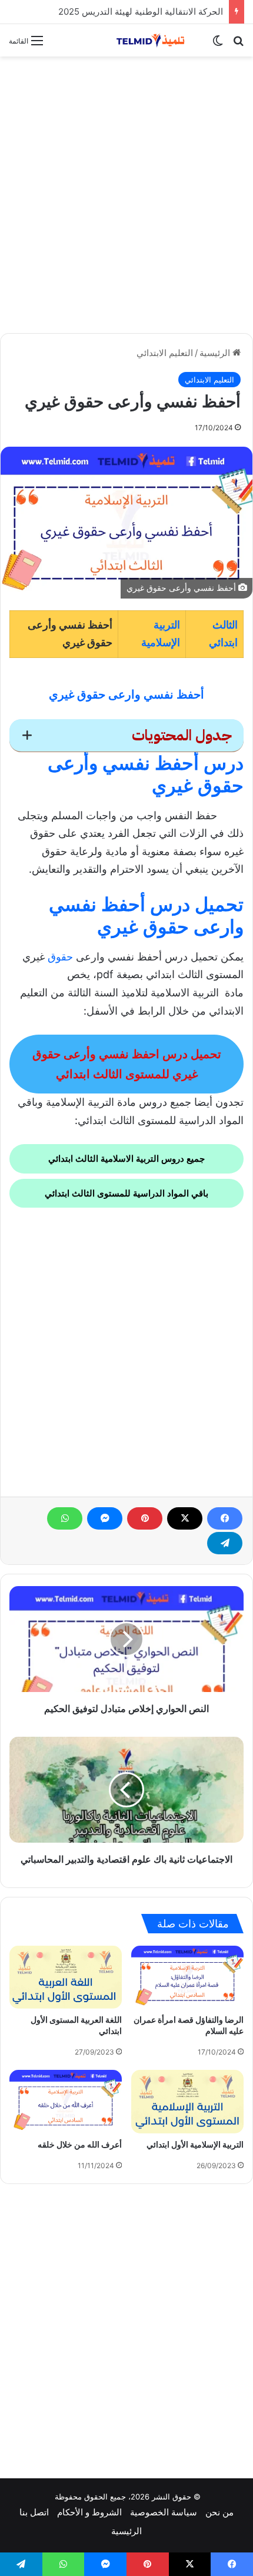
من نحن (219, 2512)
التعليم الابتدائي (165, 353)
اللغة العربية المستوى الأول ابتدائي (76, 2025)
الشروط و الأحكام (89, 2512)
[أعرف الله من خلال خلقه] (66, 2101)
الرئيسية (216, 353)
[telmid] (156, 40)
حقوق (60, 957)
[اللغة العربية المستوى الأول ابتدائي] (66, 1977)
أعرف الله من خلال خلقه (80, 2145)
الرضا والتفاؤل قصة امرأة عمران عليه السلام (189, 2025)
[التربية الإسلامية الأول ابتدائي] (187, 2101)
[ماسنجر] (105, 1518)
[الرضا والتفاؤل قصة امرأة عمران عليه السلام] (187, 1977)
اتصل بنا (34, 2512)
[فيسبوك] (225, 1518)
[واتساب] (65, 1518)
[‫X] (185, 1518)
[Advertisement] (126, 195)
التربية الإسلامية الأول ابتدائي (195, 2145)
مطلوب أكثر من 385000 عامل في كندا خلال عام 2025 (121, 11)
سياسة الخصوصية (164, 2512)
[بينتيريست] (145, 1518)
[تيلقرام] (225, 1543)
